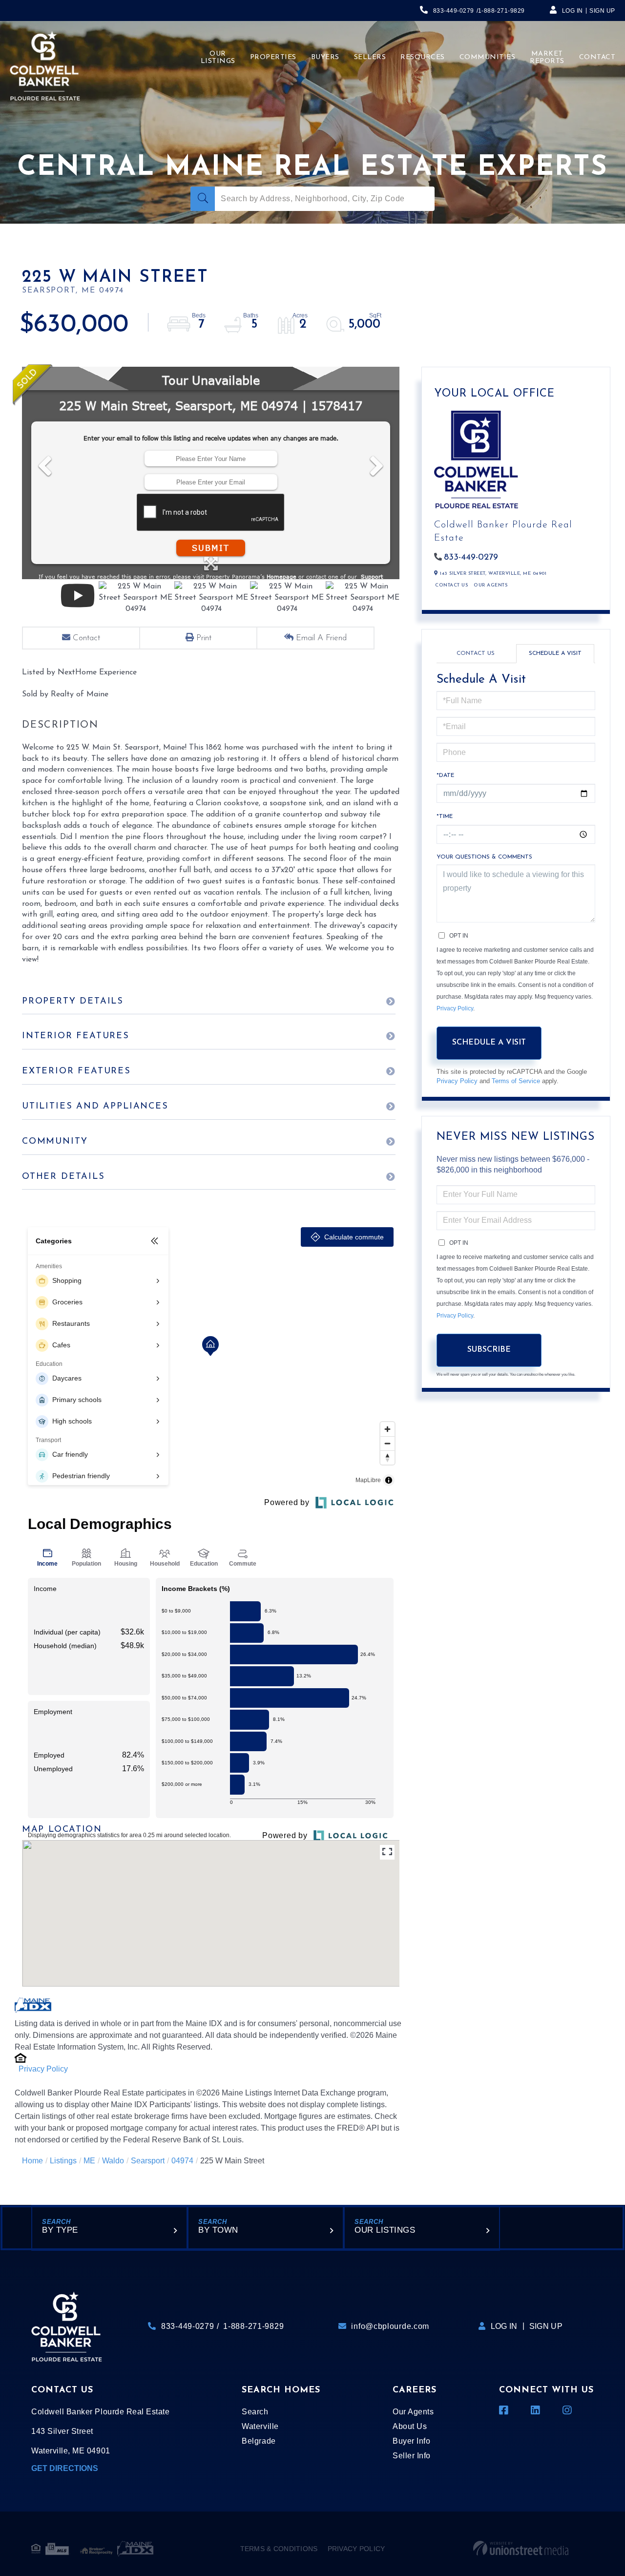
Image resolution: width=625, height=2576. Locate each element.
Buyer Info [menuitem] (411, 2441)
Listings (63, 2161)
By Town (218, 2230)
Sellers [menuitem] (370, 57)
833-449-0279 (454, 11)
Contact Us (451, 585)
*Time (445, 817)
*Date (445, 775)
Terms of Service (516, 1081)
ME (89, 2161)
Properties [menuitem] (273, 57)
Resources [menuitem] (423, 57)
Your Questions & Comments (484, 857)
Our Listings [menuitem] (218, 58)
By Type (60, 2230)
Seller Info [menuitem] (412, 2456)
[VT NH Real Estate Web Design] (521, 2549)
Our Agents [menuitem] (413, 2412)
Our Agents (490, 585)
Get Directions (65, 2468)
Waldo (113, 2161)
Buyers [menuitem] (325, 57)
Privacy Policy (43, 2069)
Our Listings (385, 2230)
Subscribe (489, 1350)
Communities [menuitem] (488, 57)
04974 (182, 2161)
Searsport (148, 2161)
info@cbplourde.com (390, 2326)
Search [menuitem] (255, 2412)
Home (32, 2161)
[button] (203, 199)
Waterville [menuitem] (260, 2426)
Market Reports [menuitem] (547, 58)
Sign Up (602, 11)
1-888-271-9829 (501, 11)
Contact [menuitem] (597, 57)
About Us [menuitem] (410, 2426)
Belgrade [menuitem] (259, 2441)
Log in (573, 11)
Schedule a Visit (555, 653)
